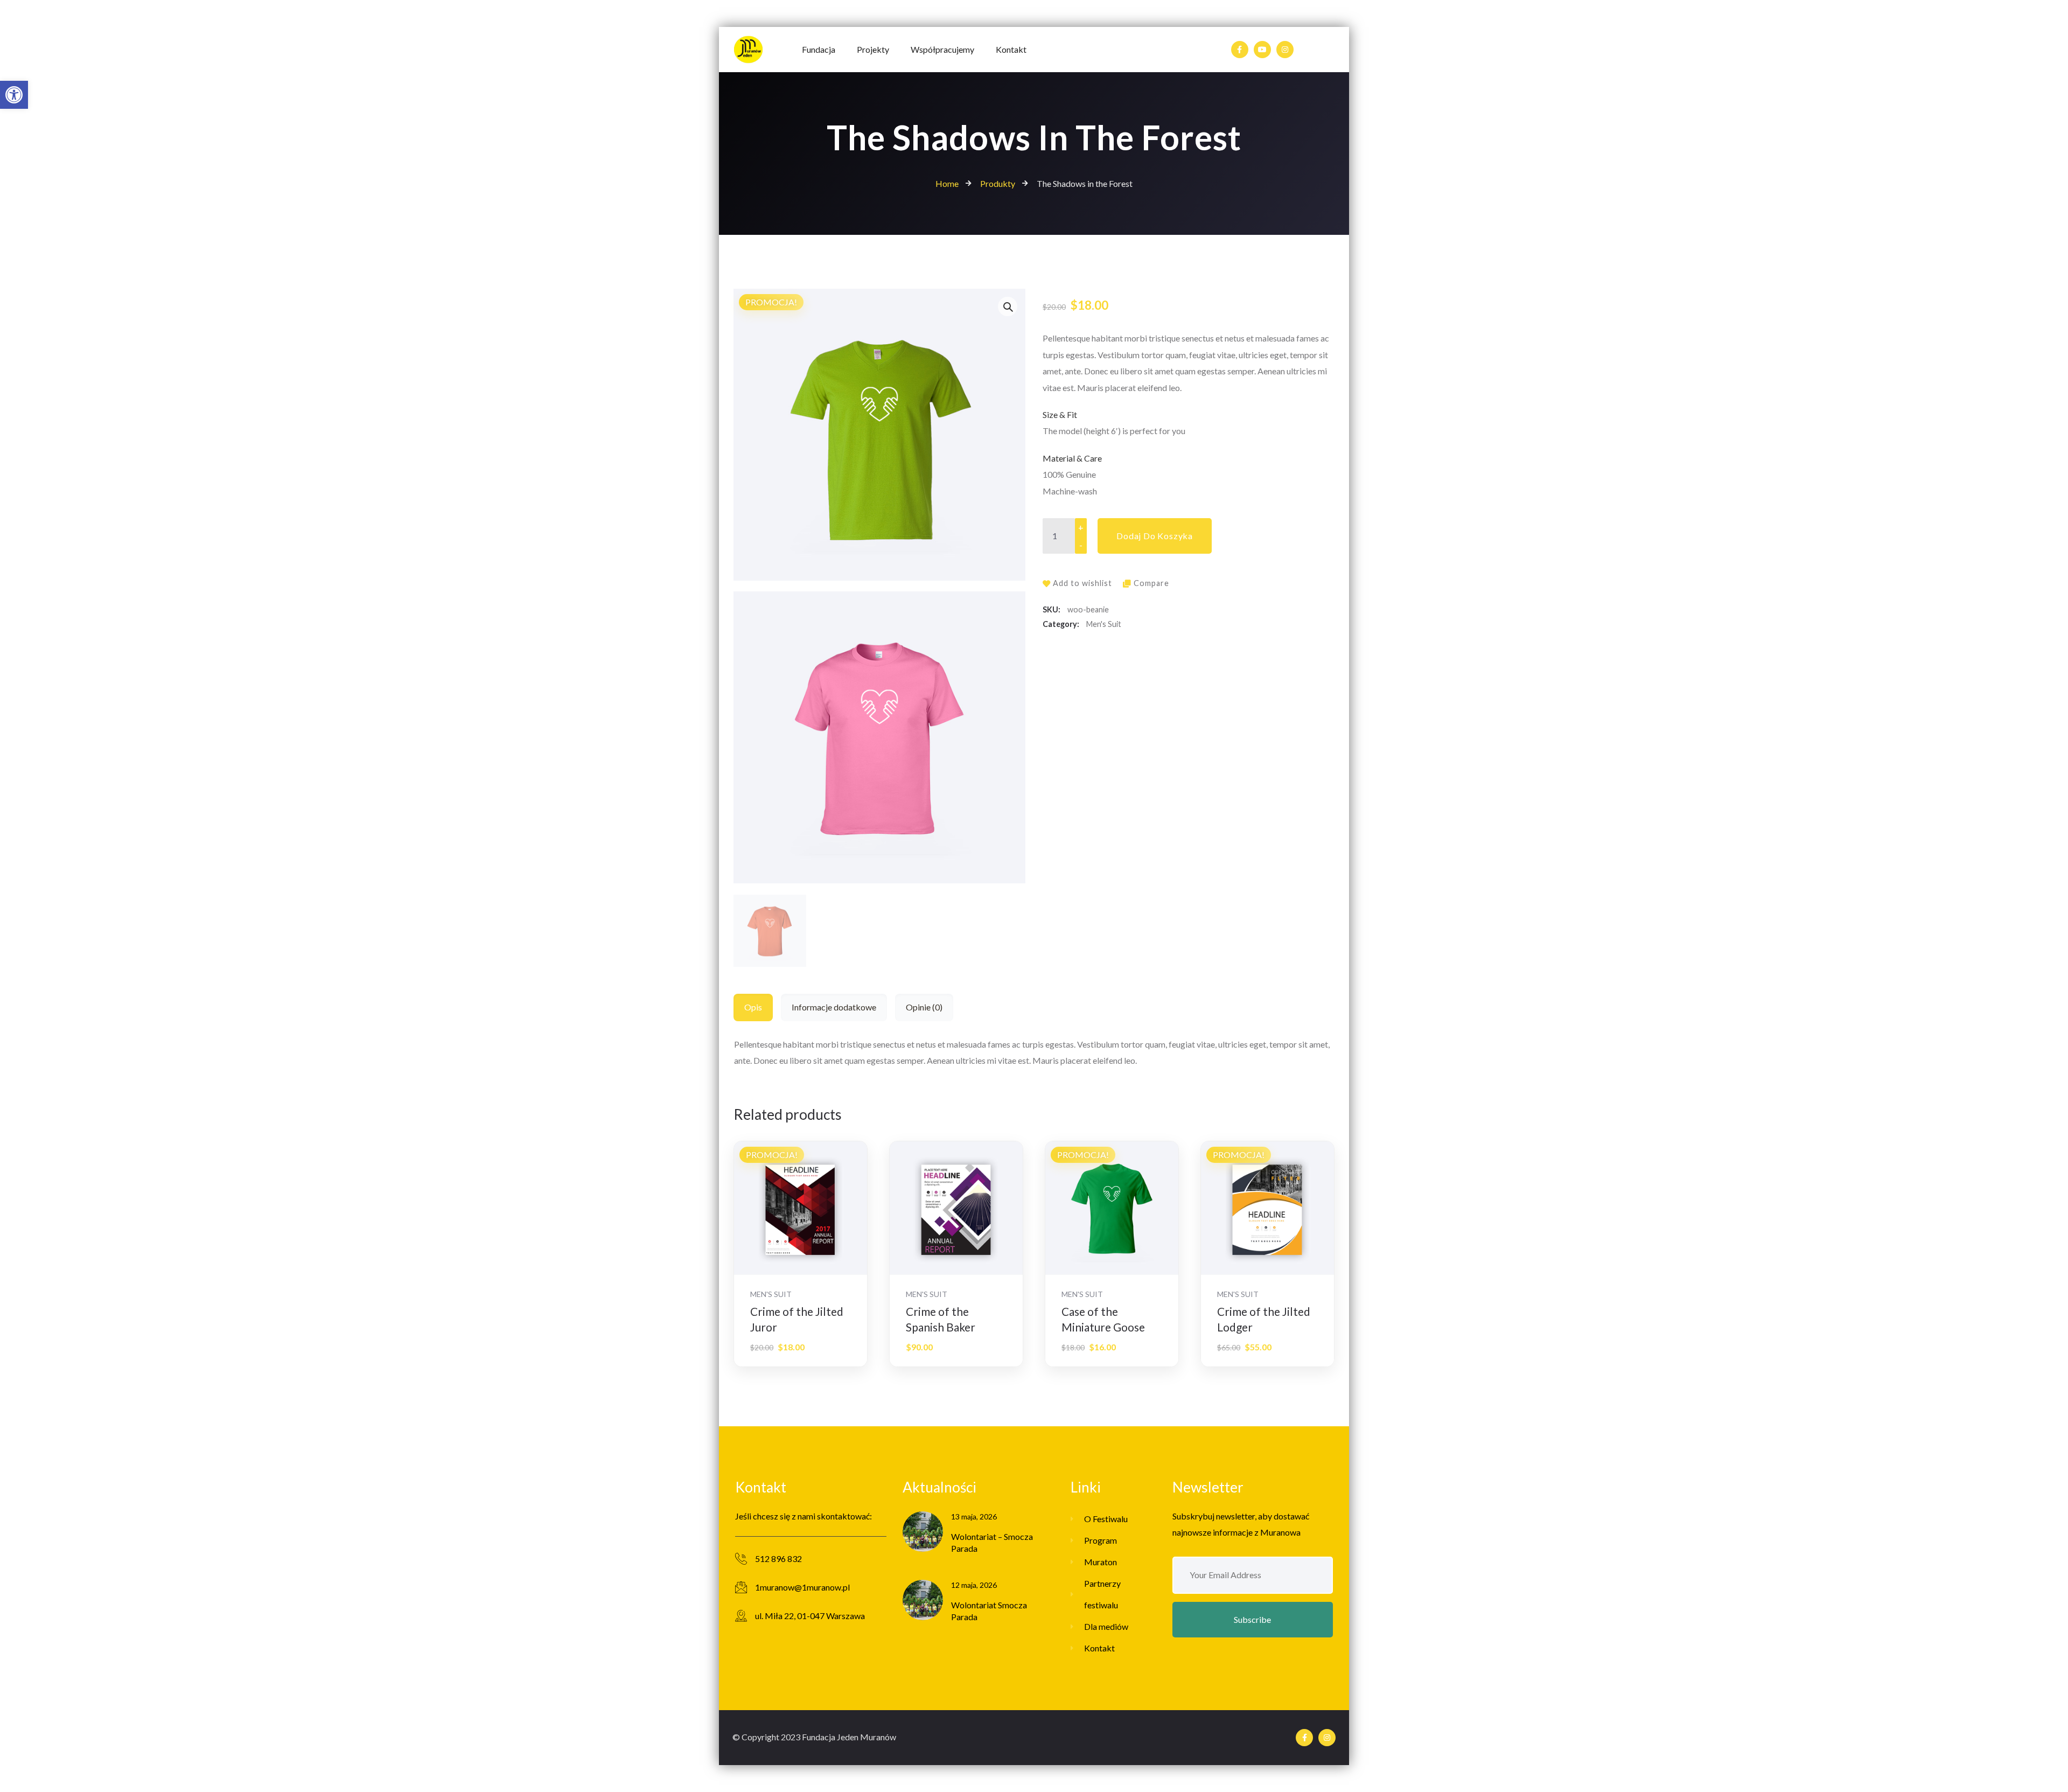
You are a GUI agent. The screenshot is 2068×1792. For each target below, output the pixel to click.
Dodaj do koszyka (1155, 536)
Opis (753, 1007)
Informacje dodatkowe (834, 1007)
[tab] (757, 1007)
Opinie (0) (924, 1007)
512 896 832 (778, 1559)
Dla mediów (1106, 1626)
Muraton (1101, 1562)
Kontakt (1099, 1648)
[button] (14, 95)
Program (1101, 1540)
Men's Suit (1104, 624)
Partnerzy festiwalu (1102, 1594)
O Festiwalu (1106, 1519)
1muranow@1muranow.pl (802, 1587)
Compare (1151, 583)
